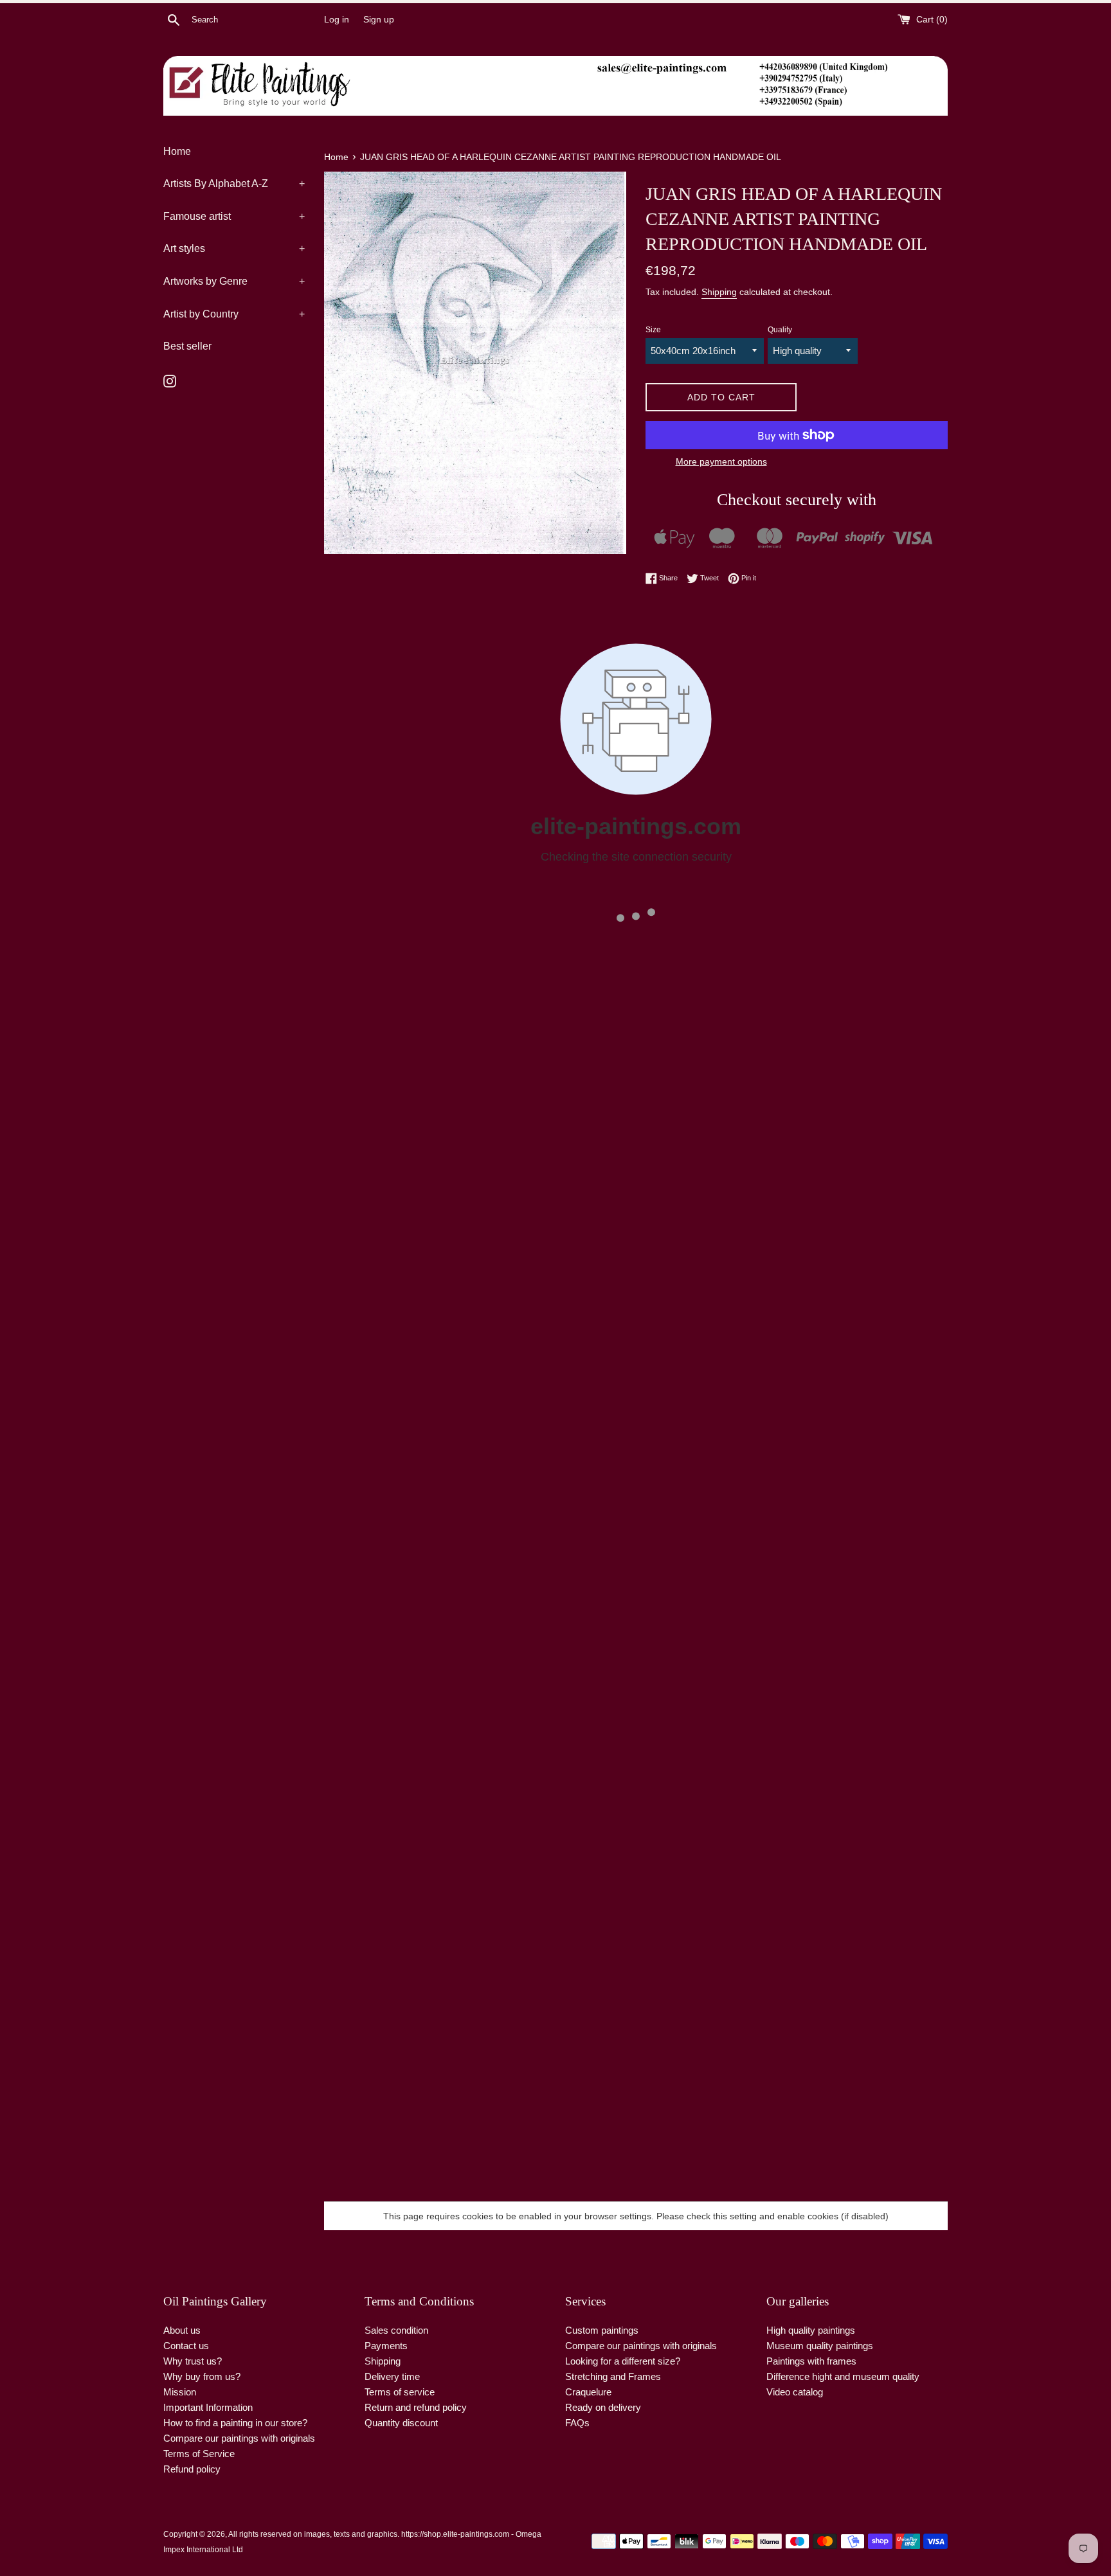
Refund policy (192, 2469)
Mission (180, 2392)
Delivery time (392, 2376)
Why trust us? (193, 2361)
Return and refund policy (416, 2407)
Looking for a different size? (623, 2361)
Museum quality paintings (820, 2346)
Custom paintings (602, 2330)
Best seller (187, 346)
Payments (386, 2346)
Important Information (208, 2407)
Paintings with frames (811, 2361)
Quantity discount (401, 2423)
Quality (780, 330)
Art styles (234, 248)
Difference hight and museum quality (843, 2376)
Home (177, 151)
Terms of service (400, 2392)
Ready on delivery (603, 2407)
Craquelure (588, 2392)
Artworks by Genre (234, 281)
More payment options (721, 461)
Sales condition (396, 2330)
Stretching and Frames (613, 2376)
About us (182, 2330)
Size (653, 330)
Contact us (186, 2346)
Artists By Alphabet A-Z (234, 183)
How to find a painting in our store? (235, 2423)
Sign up (379, 20)
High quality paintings (811, 2330)
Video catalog (795, 2392)
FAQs (577, 2423)
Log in (337, 20)
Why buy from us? (202, 2376)
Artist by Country (234, 314)
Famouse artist (234, 216)
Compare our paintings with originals (239, 2438)
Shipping (719, 292)
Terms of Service (199, 2454)
